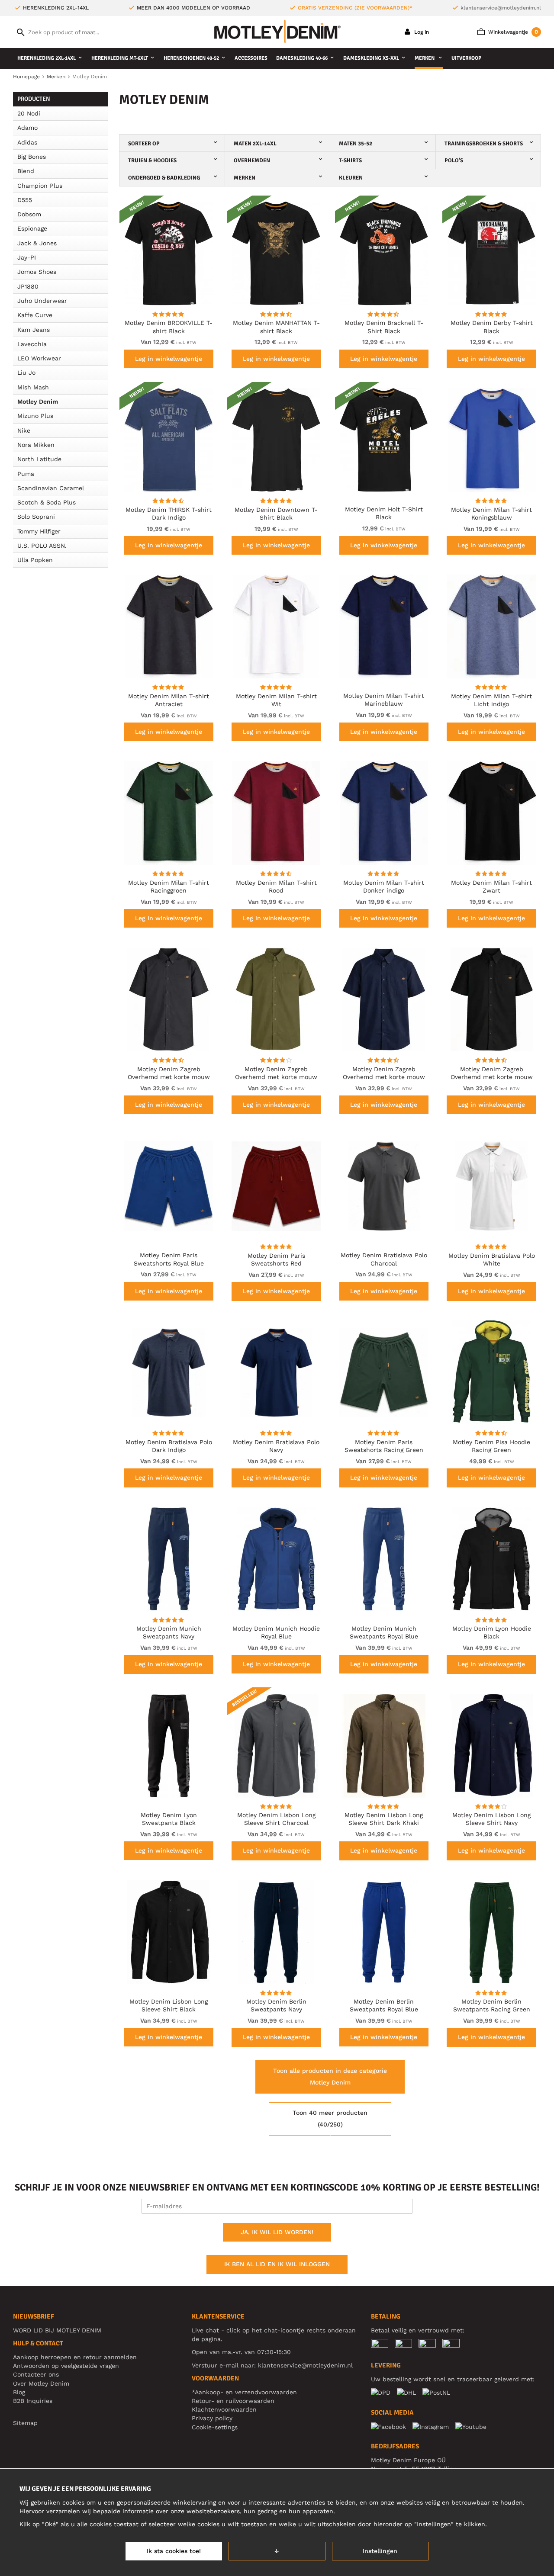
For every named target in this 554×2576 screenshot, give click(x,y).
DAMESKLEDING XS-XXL (371, 58)
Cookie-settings (215, 2427)
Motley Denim (38, 401)
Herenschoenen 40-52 (191, 58)
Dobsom (29, 214)
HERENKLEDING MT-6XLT (120, 58)
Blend (26, 171)
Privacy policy (212, 2418)
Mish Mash (33, 387)
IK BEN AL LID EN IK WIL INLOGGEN (277, 2264)
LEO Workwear (39, 358)
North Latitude (39, 459)
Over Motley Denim (41, 2383)
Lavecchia (32, 344)
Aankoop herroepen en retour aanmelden (75, 2357)
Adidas (27, 142)
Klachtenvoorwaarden (224, 2409)
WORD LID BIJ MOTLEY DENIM (57, 2330)
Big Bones (32, 157)
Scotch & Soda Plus (47, 502)
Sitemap (25, 2423)
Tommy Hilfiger (39, 531)
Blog (19, 2392)
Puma (26, 474)
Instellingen (380, 2551)
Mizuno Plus (35, 416)
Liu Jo (26, 373)
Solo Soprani (36, 517)
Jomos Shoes (37, 272)
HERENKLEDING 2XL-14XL (47, 58)
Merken (425, 58)
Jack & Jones (37, 243)
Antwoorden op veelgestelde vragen (66, 2366)
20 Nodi (29, 113)
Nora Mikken (36, 445)
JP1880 (28, 286)
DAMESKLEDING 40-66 (302, 58)
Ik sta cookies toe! (174, 2551)
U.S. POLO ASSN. (42, 546)
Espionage (32, 228)
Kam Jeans (34, 330)
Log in (421, 32)
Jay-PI (27, 257)
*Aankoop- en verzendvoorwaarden (244, 2392)
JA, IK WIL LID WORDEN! (277, 2232)
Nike (24, 430)
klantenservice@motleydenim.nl (501, 8)
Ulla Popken (35, 560)
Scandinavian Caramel (51, 488)
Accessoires (251, 58)
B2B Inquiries (33, 2401)
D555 (25, 200)
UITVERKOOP (466, 58)
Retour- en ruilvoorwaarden (233, 2401)
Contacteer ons (36, 2374)
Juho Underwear (42, 301)
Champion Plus (40, 186)
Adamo (27, 128)
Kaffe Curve (35, 315)
